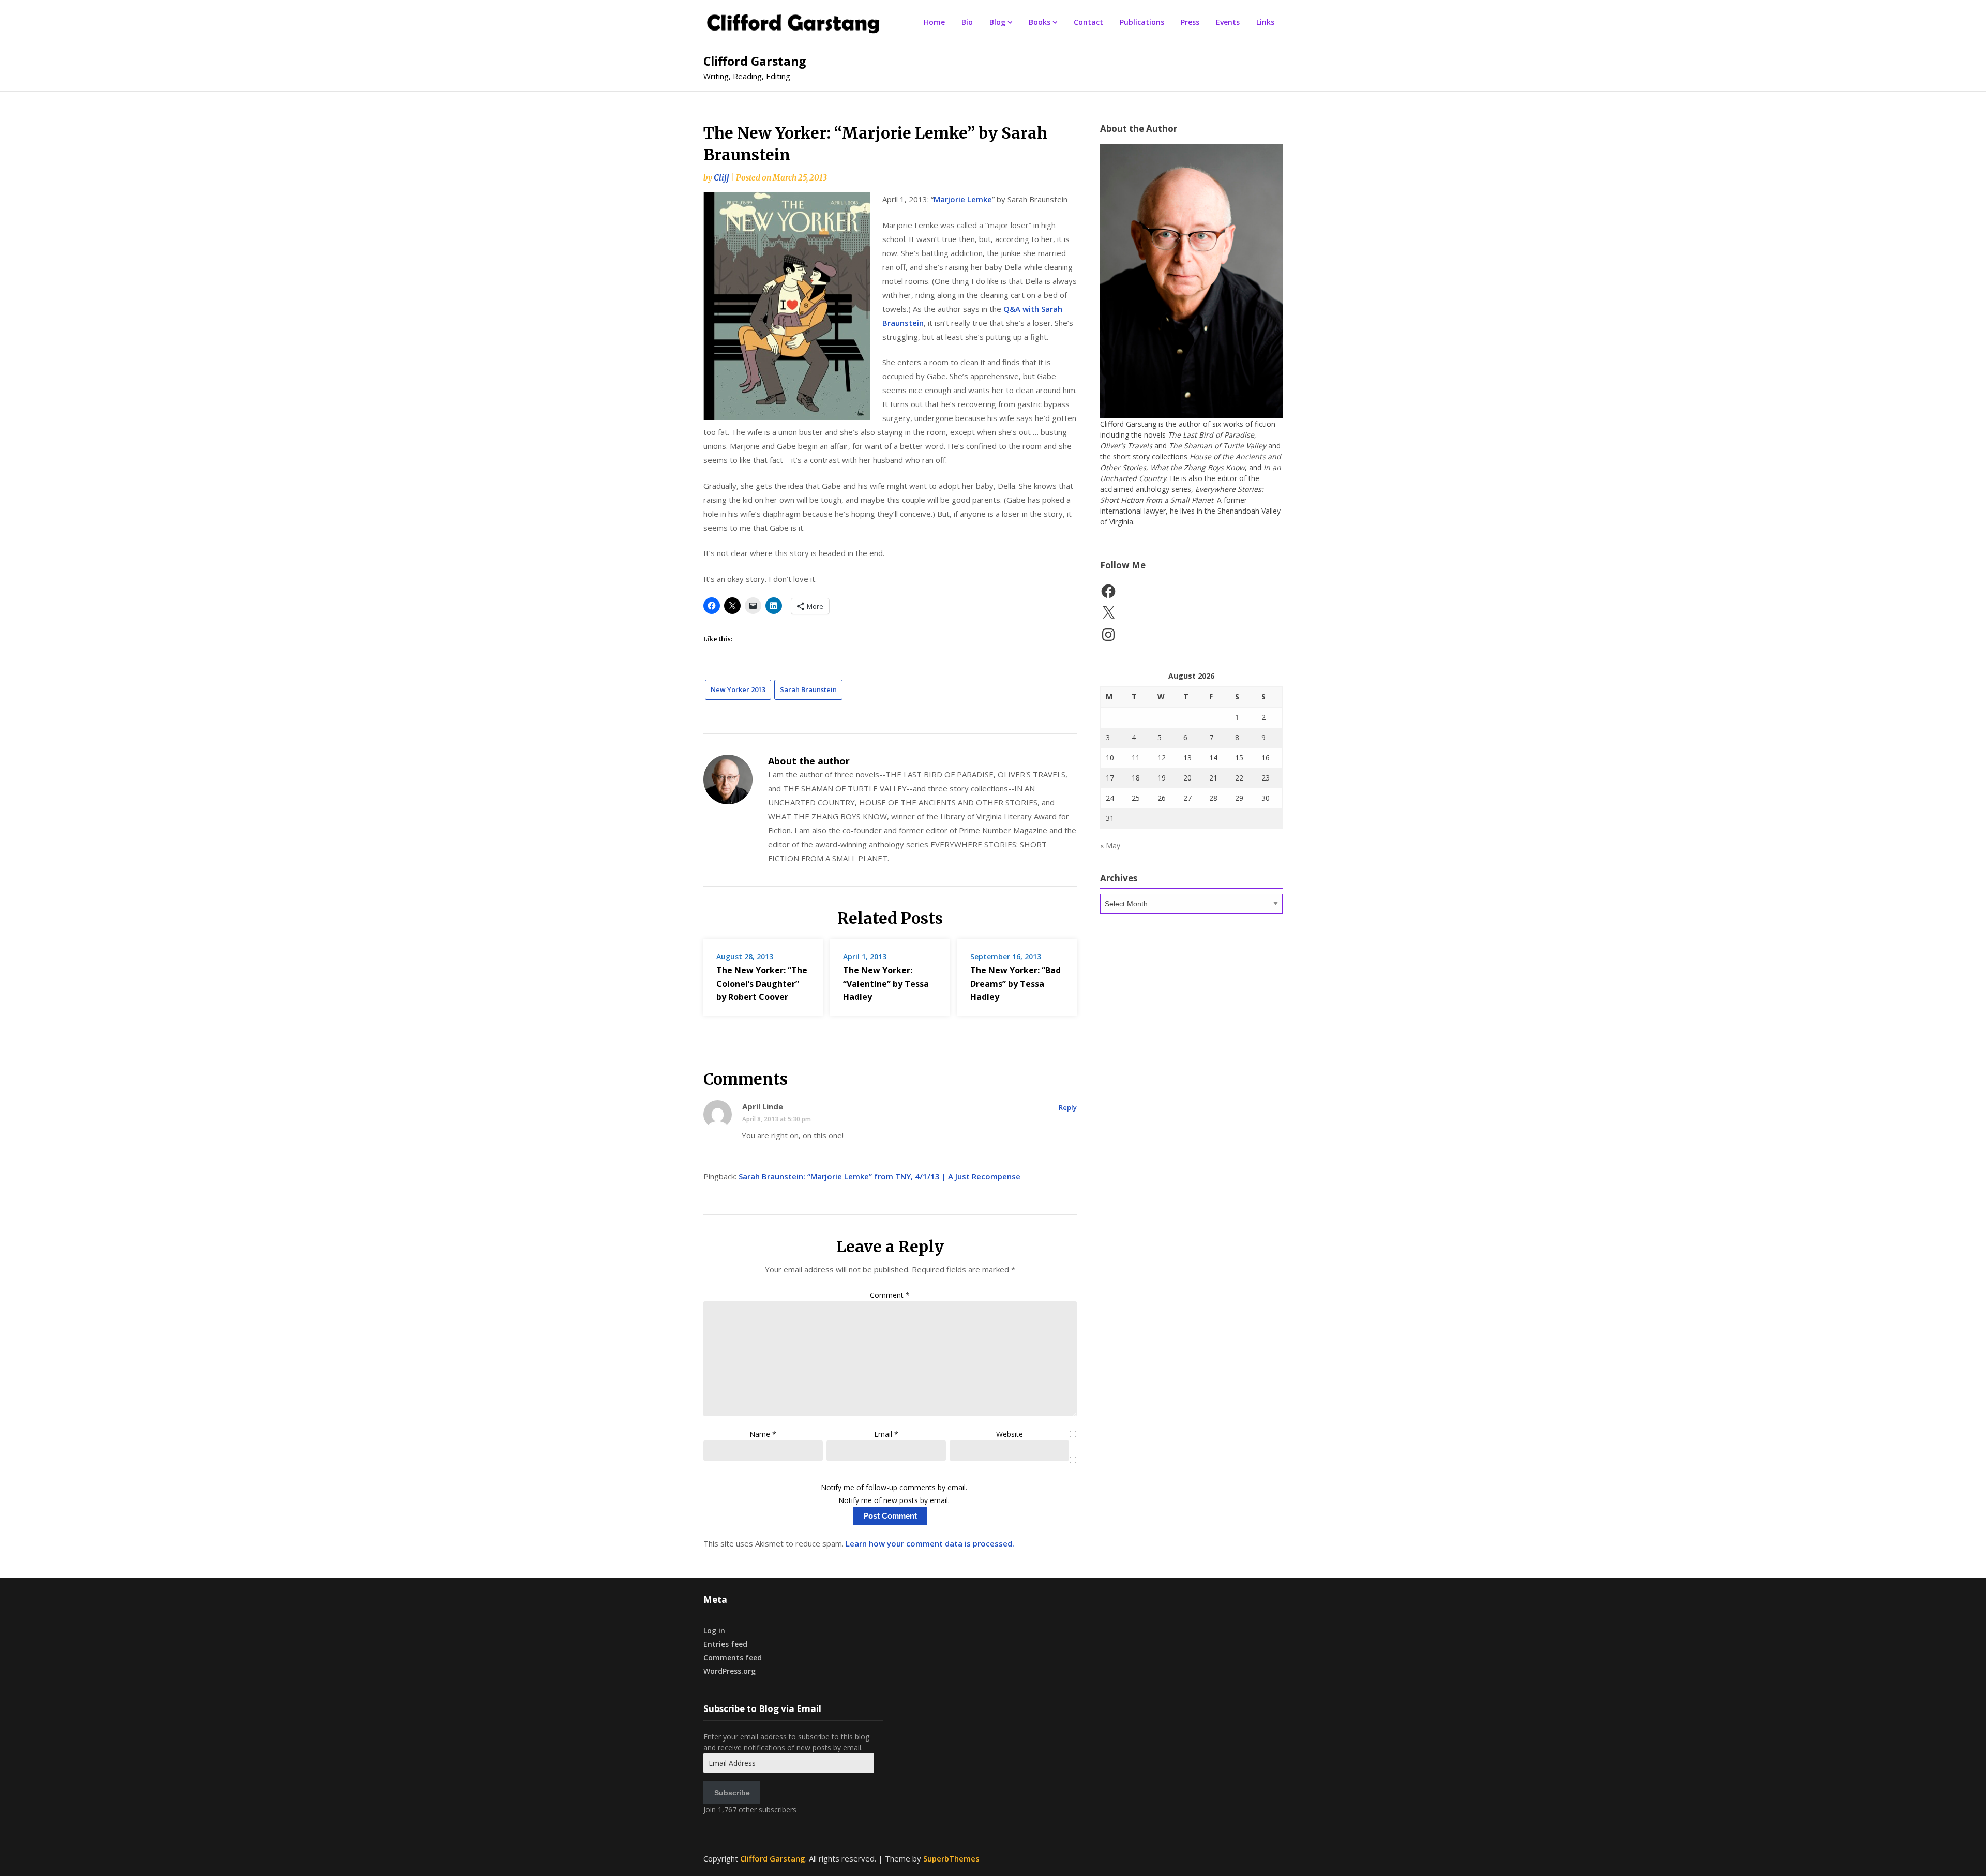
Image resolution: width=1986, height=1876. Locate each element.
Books (1040, 22)
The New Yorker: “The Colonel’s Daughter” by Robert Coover (762, 983)
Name (763, 1434)
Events (1228, 22)
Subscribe (732, 1793)
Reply (1068, 1107)
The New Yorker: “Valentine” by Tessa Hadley (886, 983)
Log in (714, 1631)
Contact (1088, 22)
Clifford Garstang (755, 61)
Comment (890, 1295)
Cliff (721, 178)
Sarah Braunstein (808, 689)
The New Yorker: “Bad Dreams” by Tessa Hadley (1015, 983)
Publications (1142, 22)
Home (934, 22)
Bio (967, 22)
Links (1265, 22)
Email (886, 1434)
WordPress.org (729, 1671)
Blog (997, 22)
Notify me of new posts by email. (894, 1500)
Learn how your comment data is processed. (930, 1543)
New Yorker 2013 (738, 689)
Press (1190, 22)
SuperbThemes (951, 1858)
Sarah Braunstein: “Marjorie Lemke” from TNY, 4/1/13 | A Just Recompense (879, 1176)
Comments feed (733, 1657)
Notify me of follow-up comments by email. (894, 1487)
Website (1010, 1434)
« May (1110, 845)
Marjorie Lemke (963, 199)
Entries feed (725, 1644)
